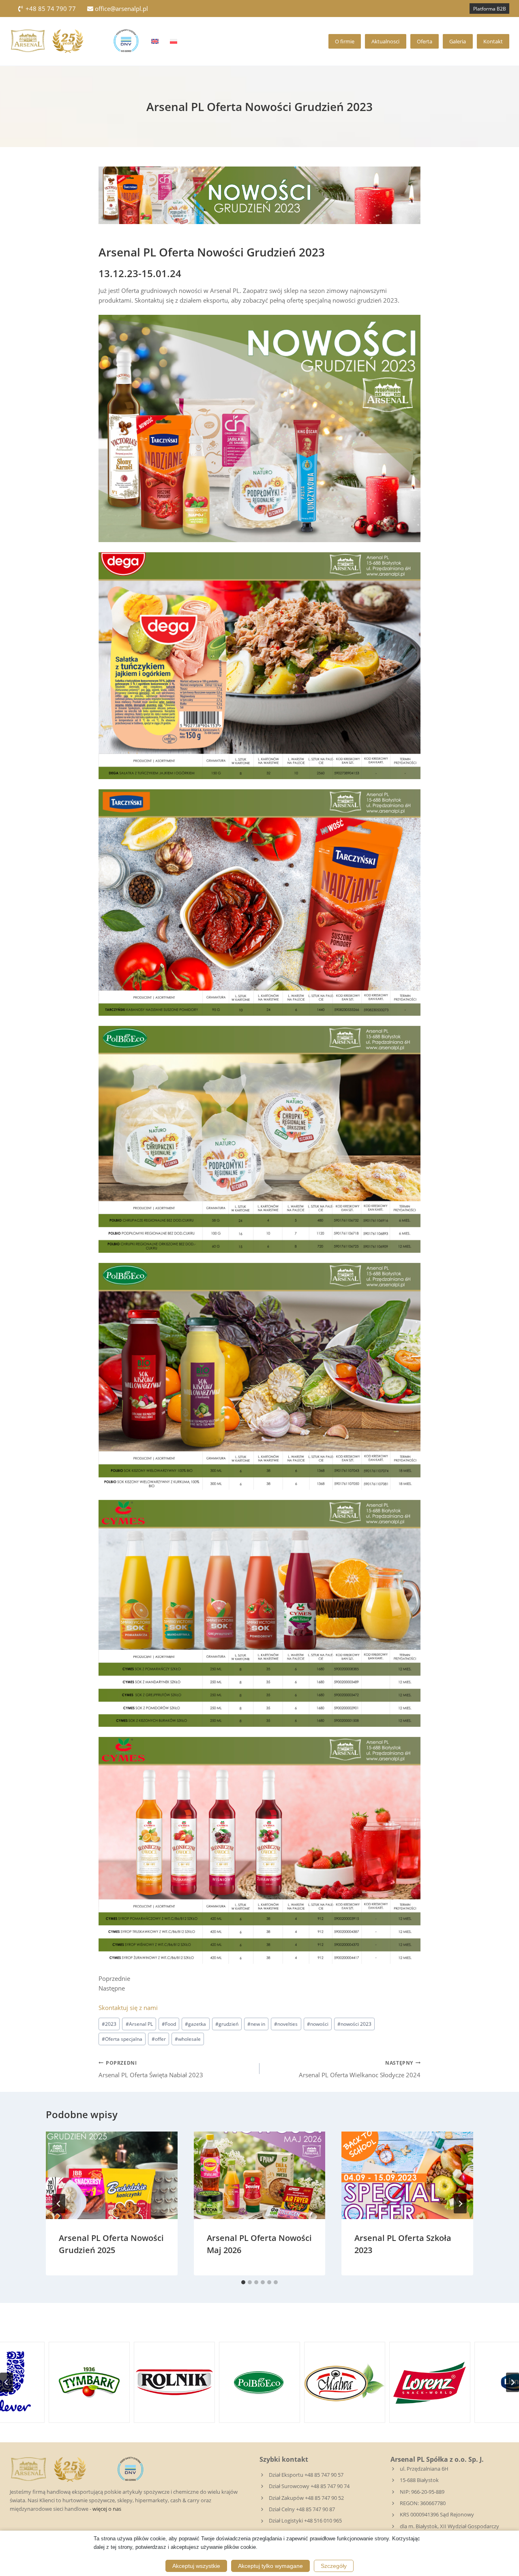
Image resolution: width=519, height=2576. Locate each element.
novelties (286, 2024)
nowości (318, 2024)
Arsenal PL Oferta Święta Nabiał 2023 (151, 2069)
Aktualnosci (385, 41)
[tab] (243, 2282)
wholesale (188, 2039)
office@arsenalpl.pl (121, 9)
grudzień (227, 2024)
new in (256, 2024)
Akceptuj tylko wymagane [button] (270, 2566)
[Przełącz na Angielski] (155, 41)
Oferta (425, 41)
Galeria (458, 41)
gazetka (195, 2024)
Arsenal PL (139, 2024)
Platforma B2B (490, 9)
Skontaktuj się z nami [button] (128, 2008)
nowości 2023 (354, 2024)
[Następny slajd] (513, 2382)
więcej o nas (107, 2509)
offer (159, 2039)
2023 (109, 2024)
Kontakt (493, 41)
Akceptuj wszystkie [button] (196, 2566)
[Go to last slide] (59, 2204)
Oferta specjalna (122, 2039)
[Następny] (460, 2204)
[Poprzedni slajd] (6, 2382)
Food (169, 2024)
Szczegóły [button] (334, 2566)
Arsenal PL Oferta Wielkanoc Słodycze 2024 (360, 2069)
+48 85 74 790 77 (51, 9)
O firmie (345, 41)
